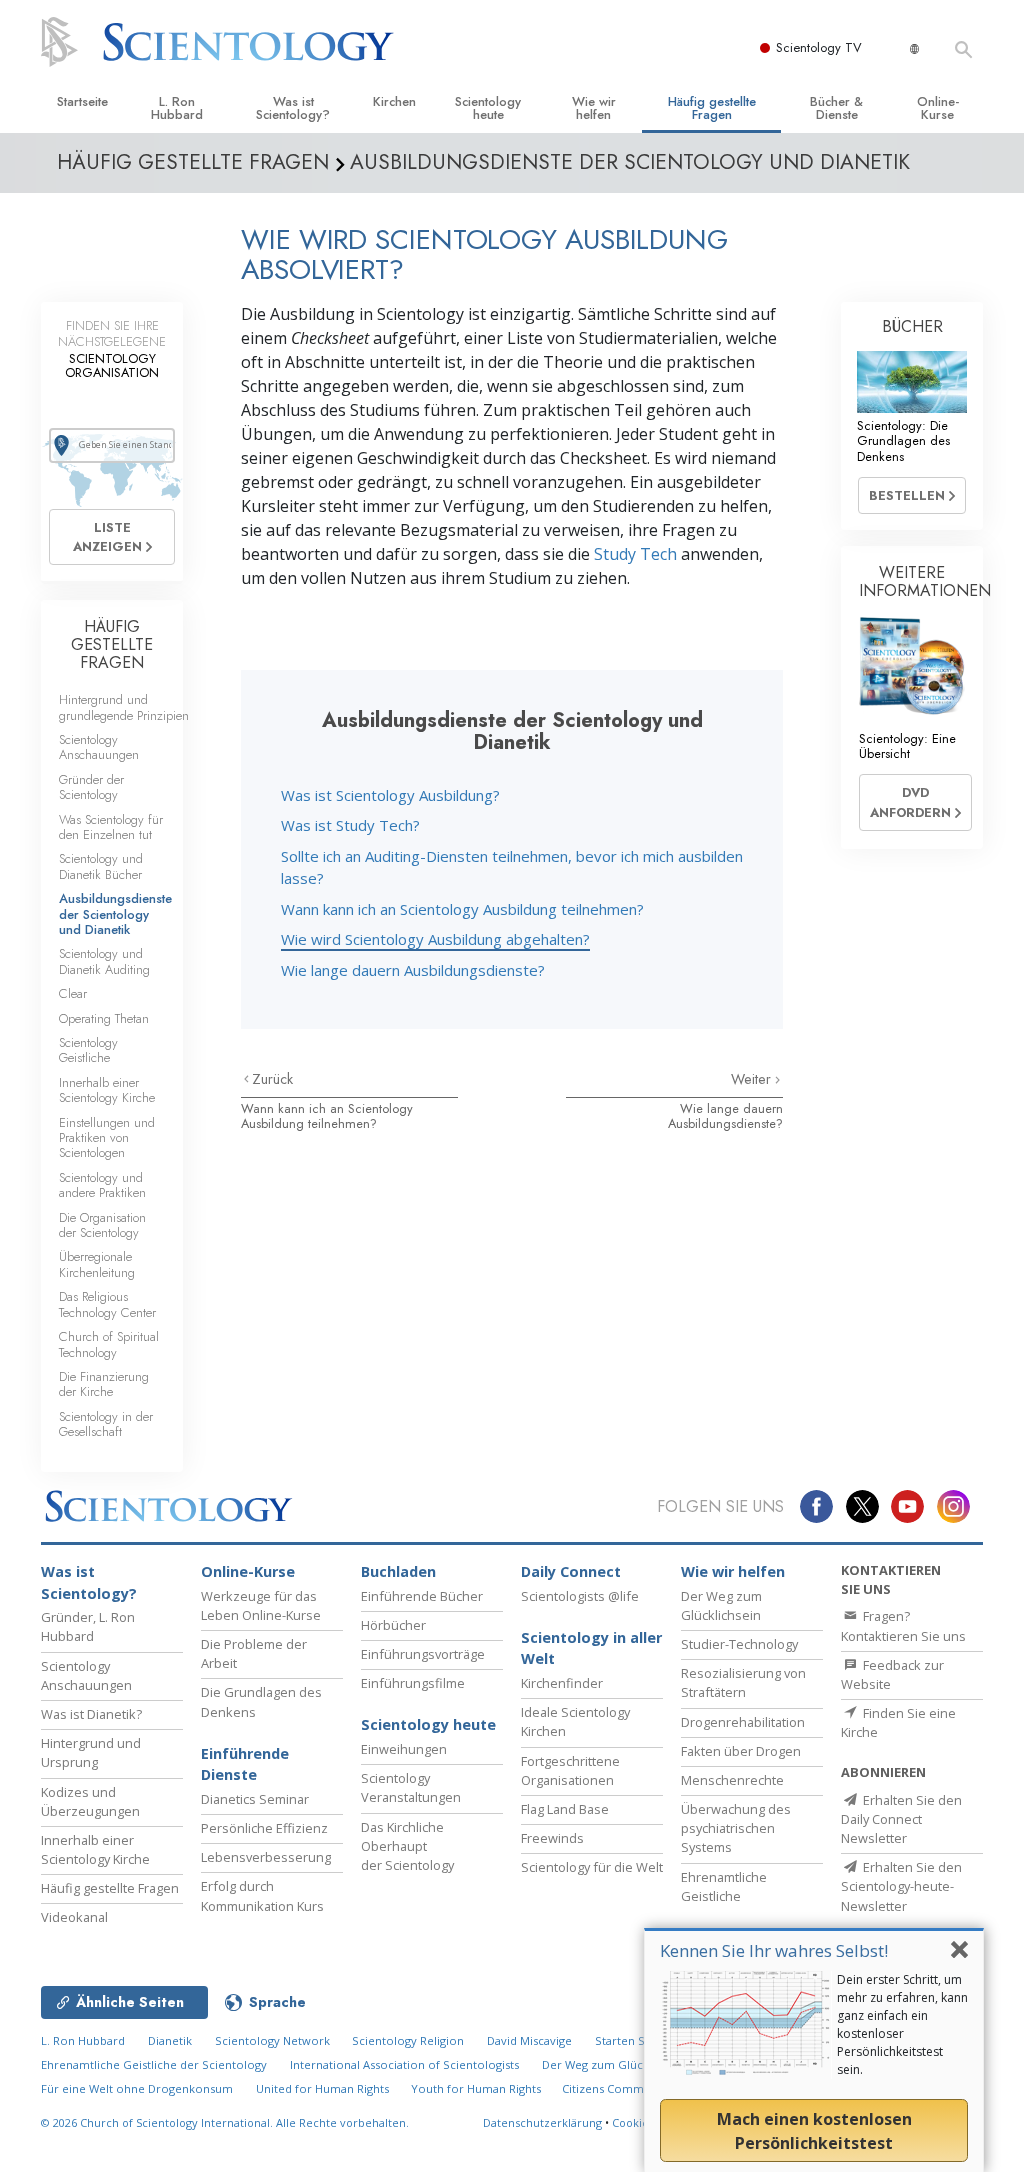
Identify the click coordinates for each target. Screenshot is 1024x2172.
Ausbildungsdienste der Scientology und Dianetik (115, 914)
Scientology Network (272, 2040)
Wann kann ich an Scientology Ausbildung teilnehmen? (462, 909)
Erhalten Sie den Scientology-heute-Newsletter (901, 1886)
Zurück (272, 1079)
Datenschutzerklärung (542, 2122)
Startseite (82, 101)
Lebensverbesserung (266, 1857)
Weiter (753, 1079)
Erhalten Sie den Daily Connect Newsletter (901, 1819)
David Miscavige (529, 2040)
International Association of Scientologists (404, 2064)
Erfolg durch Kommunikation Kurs (262, 1895)
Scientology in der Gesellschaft (106, 1424)
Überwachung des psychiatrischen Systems (736, 1828)
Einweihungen (404, 1749)
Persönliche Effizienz (264, 1828)
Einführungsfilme (413, 1683)
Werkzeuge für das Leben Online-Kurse (261, 1605)
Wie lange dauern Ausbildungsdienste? (413, 970)
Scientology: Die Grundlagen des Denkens (903, 441)
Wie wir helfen (594, 108)
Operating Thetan (104, 1018)
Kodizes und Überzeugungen (90, 1801)
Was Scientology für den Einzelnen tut (111, 827)
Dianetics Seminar (255, 1799)
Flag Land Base (565, 1809)
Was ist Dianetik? (91, 1714)
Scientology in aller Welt (591, 1648)
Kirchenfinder (562, 1683)
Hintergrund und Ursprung (91, 1752)
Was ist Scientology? (293, 108)
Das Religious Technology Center (107, 1304)
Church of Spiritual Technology (109, 1344)
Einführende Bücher (422, 1596)
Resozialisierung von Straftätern (743, 1682)
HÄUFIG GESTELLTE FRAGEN (112, 644)
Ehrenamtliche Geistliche (724, 1886)
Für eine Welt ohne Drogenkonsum (137, 2088)
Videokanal (74, 1917)
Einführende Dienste (245, 1764)
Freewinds (552, 1838)
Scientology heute (488, 108)
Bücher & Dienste (836, 108)
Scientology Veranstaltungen (411, 1787)
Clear (73, 993)
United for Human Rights (324, 2088)
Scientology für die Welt (592, 1867)
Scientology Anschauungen (99, 747)
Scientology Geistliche (88, 1050)
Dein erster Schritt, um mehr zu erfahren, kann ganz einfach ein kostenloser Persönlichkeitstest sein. (902, 2024)
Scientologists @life (580, 1596)
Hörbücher (393, 1625)
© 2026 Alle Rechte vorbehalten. (225, 2122)
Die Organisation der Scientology (102, 1225)
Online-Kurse (938, 108)
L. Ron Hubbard (177, 108)
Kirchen (394, 101)
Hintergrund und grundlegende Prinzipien (124, 707)
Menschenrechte (732, 1780)
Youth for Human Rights (477, 2088)
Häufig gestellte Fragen (712, 108)
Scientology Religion (408, 2040)
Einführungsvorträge (423, 1654)
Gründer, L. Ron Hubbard (88, 1626)
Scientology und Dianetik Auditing (104, 961)
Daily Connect (571, 1571)
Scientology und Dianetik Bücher (101, 866)
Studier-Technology (739, 1644)
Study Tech (635, 554)
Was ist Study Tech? (350, 825)
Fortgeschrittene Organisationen (570, 1770)
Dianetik (170, 2040)
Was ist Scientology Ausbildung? (390, 795)
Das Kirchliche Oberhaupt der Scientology (407, 1846)
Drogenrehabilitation (743, 1722)
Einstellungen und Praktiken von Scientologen (107, 1138)
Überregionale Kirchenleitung (97, 1264)
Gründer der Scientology (91, 787)
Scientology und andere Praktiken (102, 1185)
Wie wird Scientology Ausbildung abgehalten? (435, 939)
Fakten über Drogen (741, 1751)
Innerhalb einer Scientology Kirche (107, 1090)
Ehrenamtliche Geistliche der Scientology (154, 2064)
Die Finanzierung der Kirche (104, 1384)
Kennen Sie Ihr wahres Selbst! (774, 1950)
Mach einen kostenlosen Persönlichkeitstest (814, 2131)
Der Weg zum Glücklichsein (721, 1605)
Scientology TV (819, 47)
